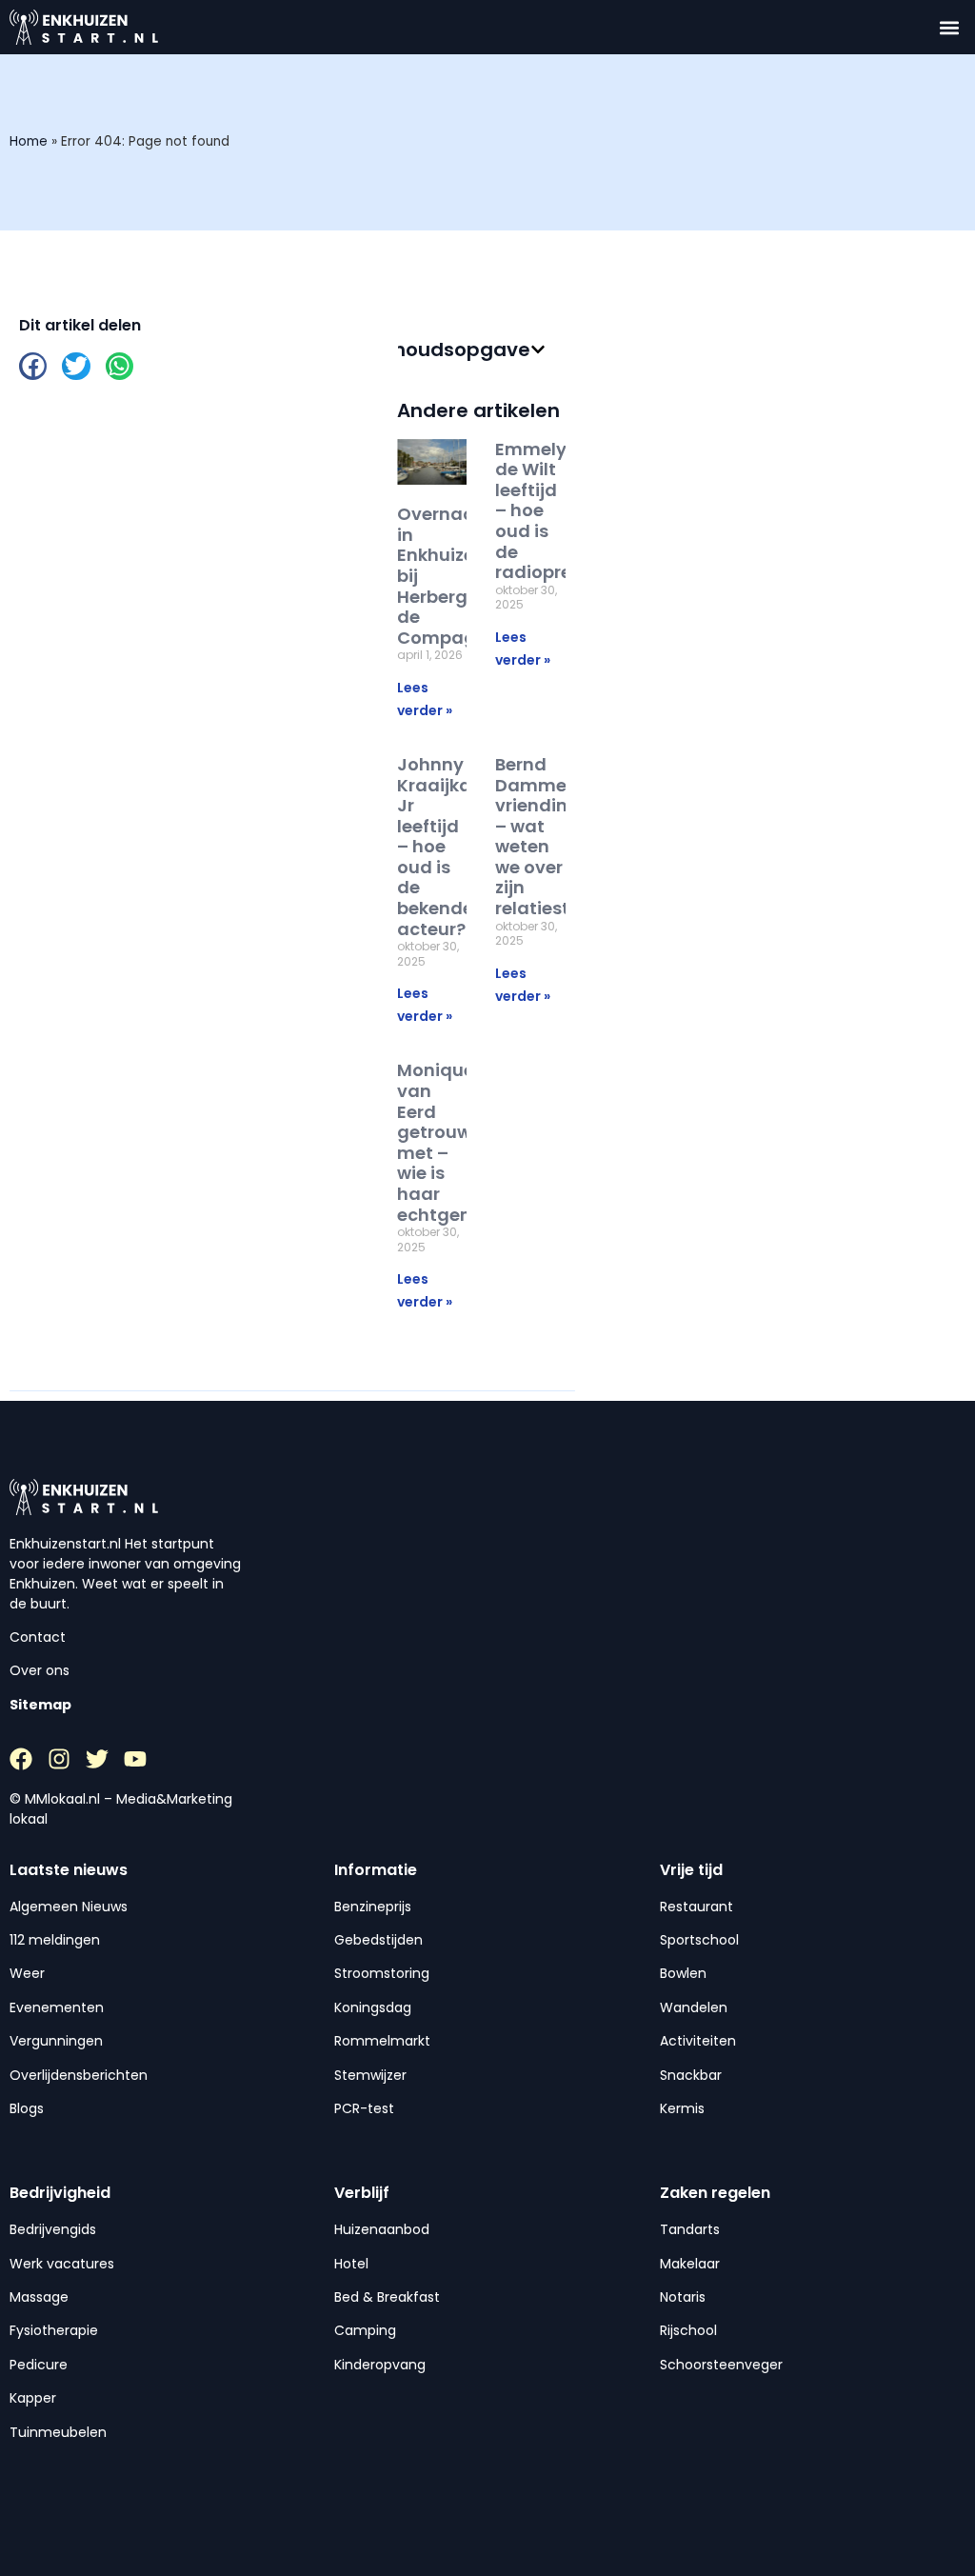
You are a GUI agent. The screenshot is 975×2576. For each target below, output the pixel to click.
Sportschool (699, 1940)
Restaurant (696, 1907)
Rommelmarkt (382, 2041)
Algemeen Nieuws (69, 1907)
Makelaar (690, 2264)
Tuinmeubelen (58, 2432)
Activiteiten (698, 2041)
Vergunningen (56, 2041)
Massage (39, 2297)
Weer (27, 1973)
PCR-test (364, 2108)
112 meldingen (55, 1940)
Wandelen (694, 2007)
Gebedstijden (378, 1940)
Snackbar (691, 2075)
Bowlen (683, 1973)
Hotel (351, 2264)
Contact (38, 1637)
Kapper (33, 2398)
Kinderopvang (380, 2365)
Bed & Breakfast (387, 2297)
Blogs (27, 2108)
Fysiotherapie (54, 2330)
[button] (950, 27)
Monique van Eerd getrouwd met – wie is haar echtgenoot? (454, 1142)
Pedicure (39, 2365)
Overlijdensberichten (79, 2075)
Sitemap (40, 1705)
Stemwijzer (370, 2075)
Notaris (683, 2297)
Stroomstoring (382, 1973)
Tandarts (690, 2229)
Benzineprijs (373, 1907)
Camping (365, 2330)
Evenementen (57, 2007)
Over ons (40, 1670)
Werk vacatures (62, 2264)
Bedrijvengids (53, 2229)
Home (29, 141)
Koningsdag (373, 2007)
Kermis (682, 2108)
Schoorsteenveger (721, 2365)
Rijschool (688, 2330)
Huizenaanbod (382, 2229)
